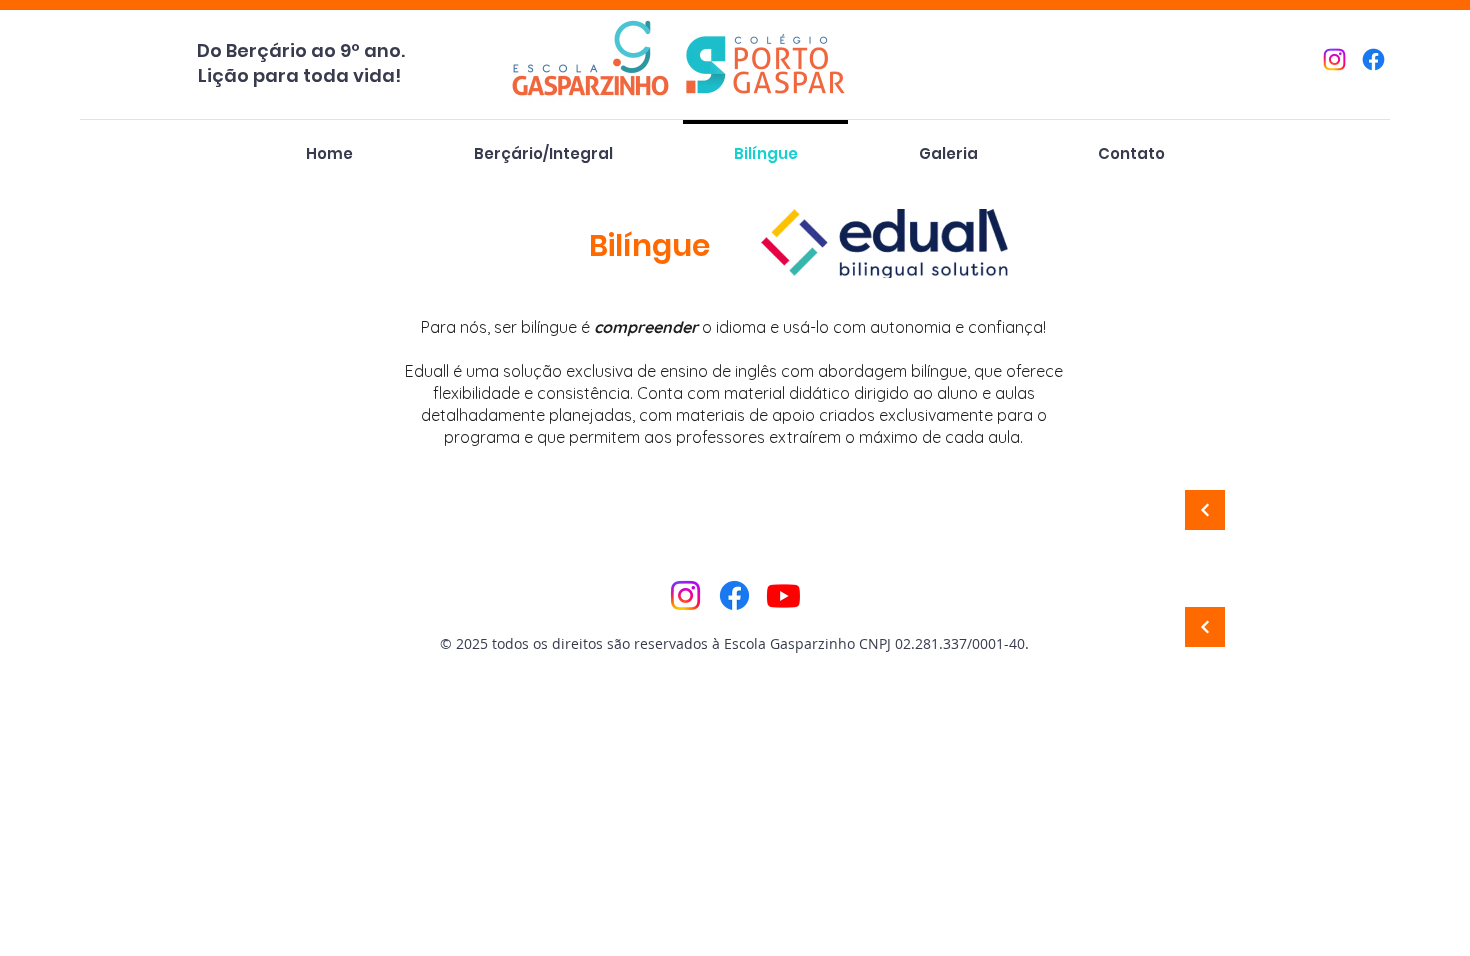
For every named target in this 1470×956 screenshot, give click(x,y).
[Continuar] (1205, 510)
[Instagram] (1334, 59)
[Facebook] (1373, 59)
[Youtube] (783, 595)
